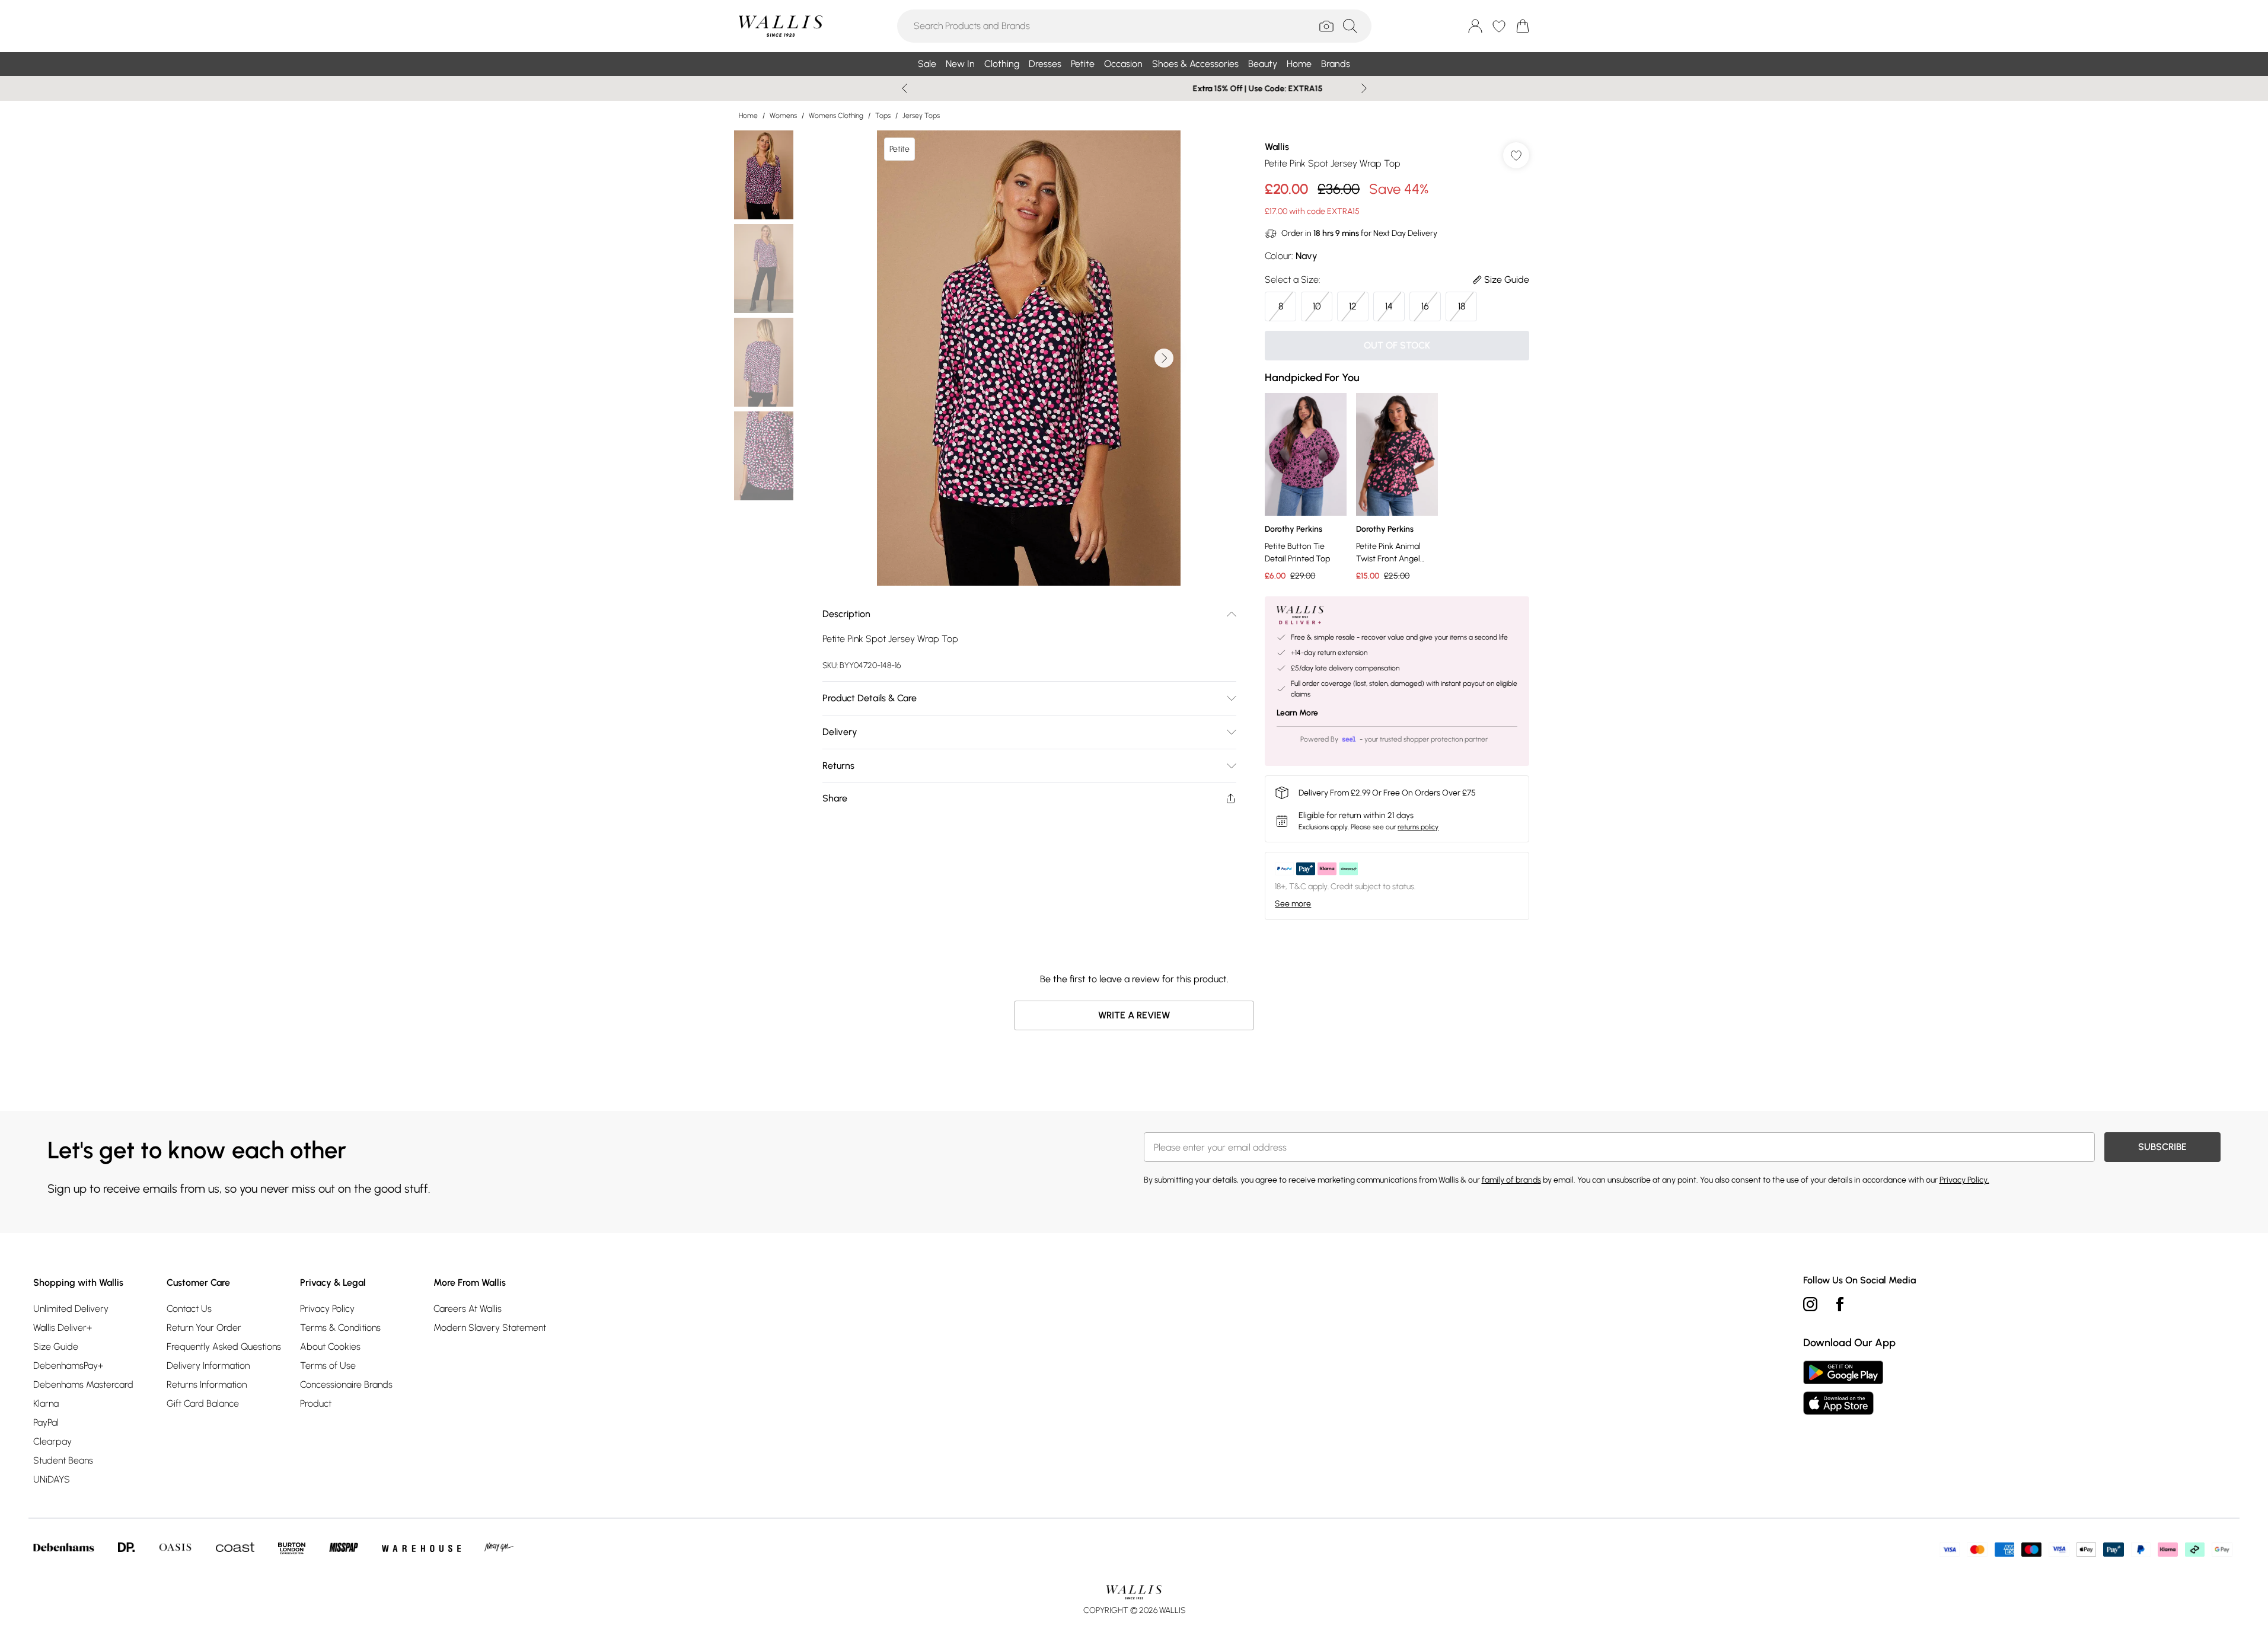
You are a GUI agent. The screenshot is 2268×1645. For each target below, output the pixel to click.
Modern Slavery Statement (490, 1328)
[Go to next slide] (1164, 358)
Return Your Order (204, 1328)
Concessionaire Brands (346, 1384)
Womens (783, 116)
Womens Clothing (836, 116)
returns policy (1418, 827)
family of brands (1511, 1180)
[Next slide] (1364, 88)
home (748, 116)
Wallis (1277, 147)
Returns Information (207, 1384)
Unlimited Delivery (71, 1309)
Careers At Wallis (468, 1309)
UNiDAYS (52, 1479)
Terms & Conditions (340, 1328)
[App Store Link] (1843, 1388)
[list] (1029, 358)
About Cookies (330, 1347)
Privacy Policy (327, 1309)
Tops (883, 116)
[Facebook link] (1840, 1304)
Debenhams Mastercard (83, 1384)
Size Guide (56, 1347)
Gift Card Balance (203, 1403)
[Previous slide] (905, 88)
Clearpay (52, 1441)
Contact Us (189, 1309)
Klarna (46, 1403)
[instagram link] (1810, 1304)
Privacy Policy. (1964, 1180)
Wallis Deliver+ (63, 1328)
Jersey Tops (921, 116)
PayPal (46, 1422)
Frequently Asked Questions (224, 1347)
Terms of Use (328, 1365)
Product (316, 1403)
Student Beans (63, 1460)
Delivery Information (208, 1365)
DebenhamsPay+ (68, 1365)
